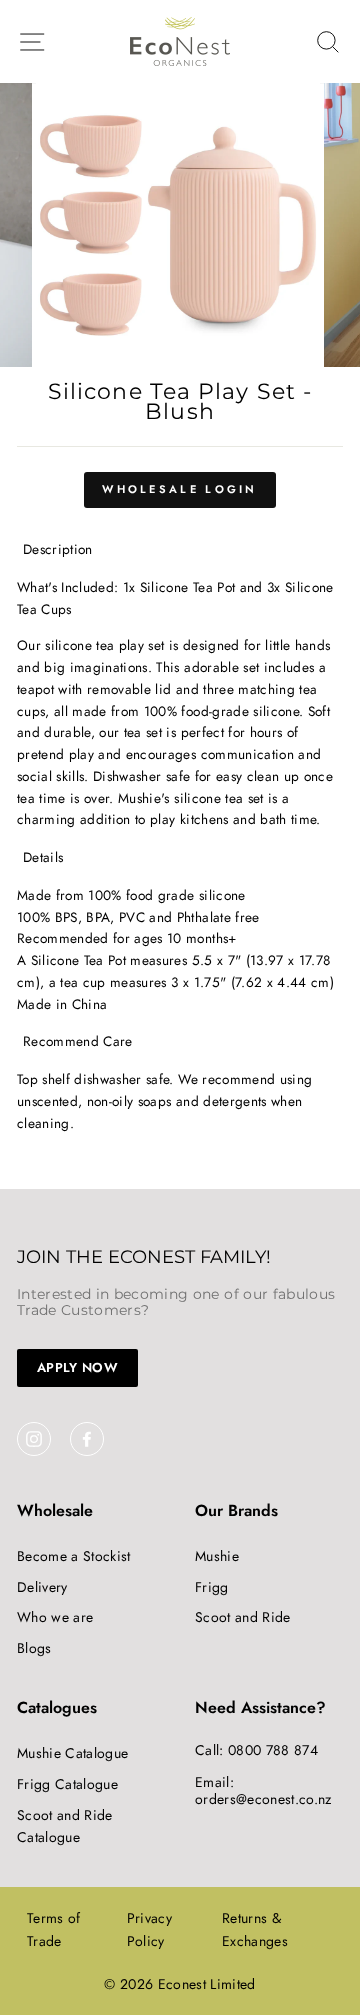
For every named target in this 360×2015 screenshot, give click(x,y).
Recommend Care (78, 1041)
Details (43, 857)
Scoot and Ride (243, 1617)
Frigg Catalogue (67, 1784)
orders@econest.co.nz (263, 1799)
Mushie (217, 1556)
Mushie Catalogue (72, 1753)
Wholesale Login (180, 489)
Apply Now (77, 1367)
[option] (180, 225)
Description (58, 549)
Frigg (212, 1587)
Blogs (34, 1648)
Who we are (55, 1617)
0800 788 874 (273, 1750)
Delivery (42, 1587)
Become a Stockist (74, 1556)
